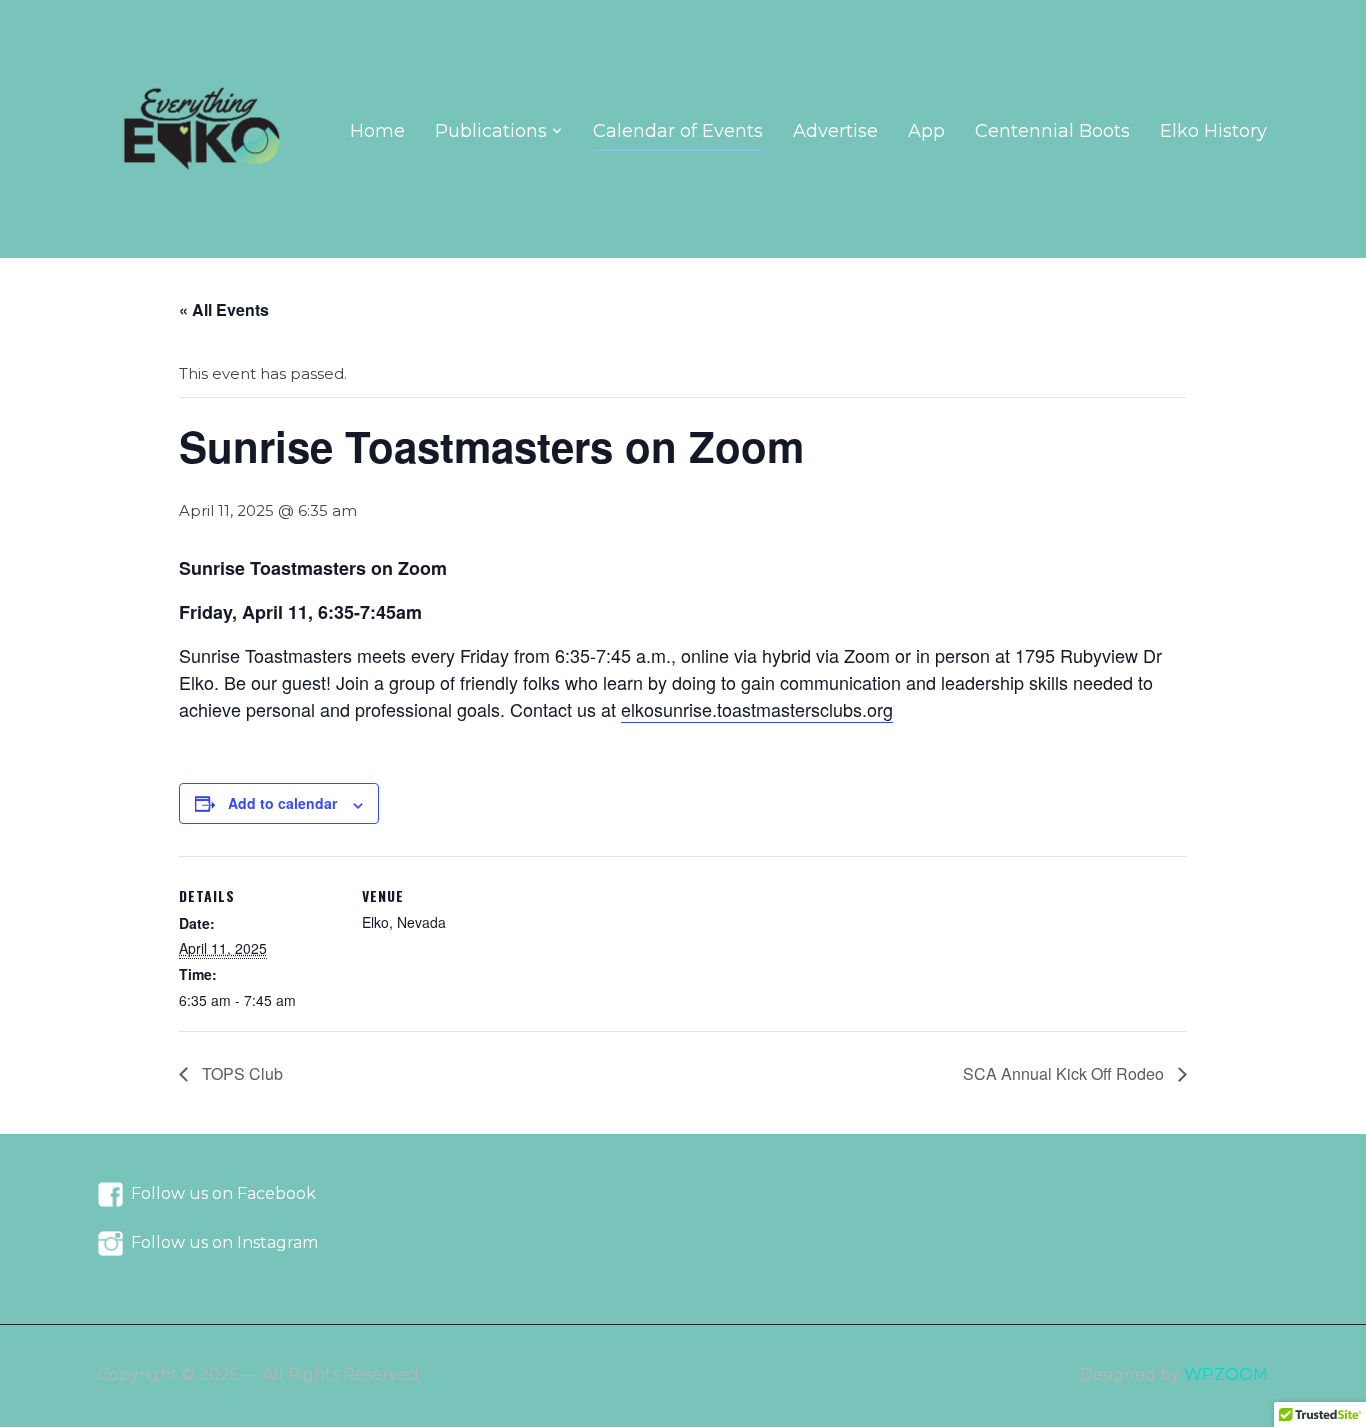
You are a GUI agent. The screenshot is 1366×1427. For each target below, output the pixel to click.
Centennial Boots (1052, 131)
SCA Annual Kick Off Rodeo (1065, 1073)
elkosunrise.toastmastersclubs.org (757, 709)
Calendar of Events (678, 131)
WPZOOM (1226, 1374)
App (926, 131)
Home (377, 131)
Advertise (835, 131)
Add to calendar (282, 803)
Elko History (1213, 131)
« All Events (224, 309)
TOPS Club (240, 1073)
